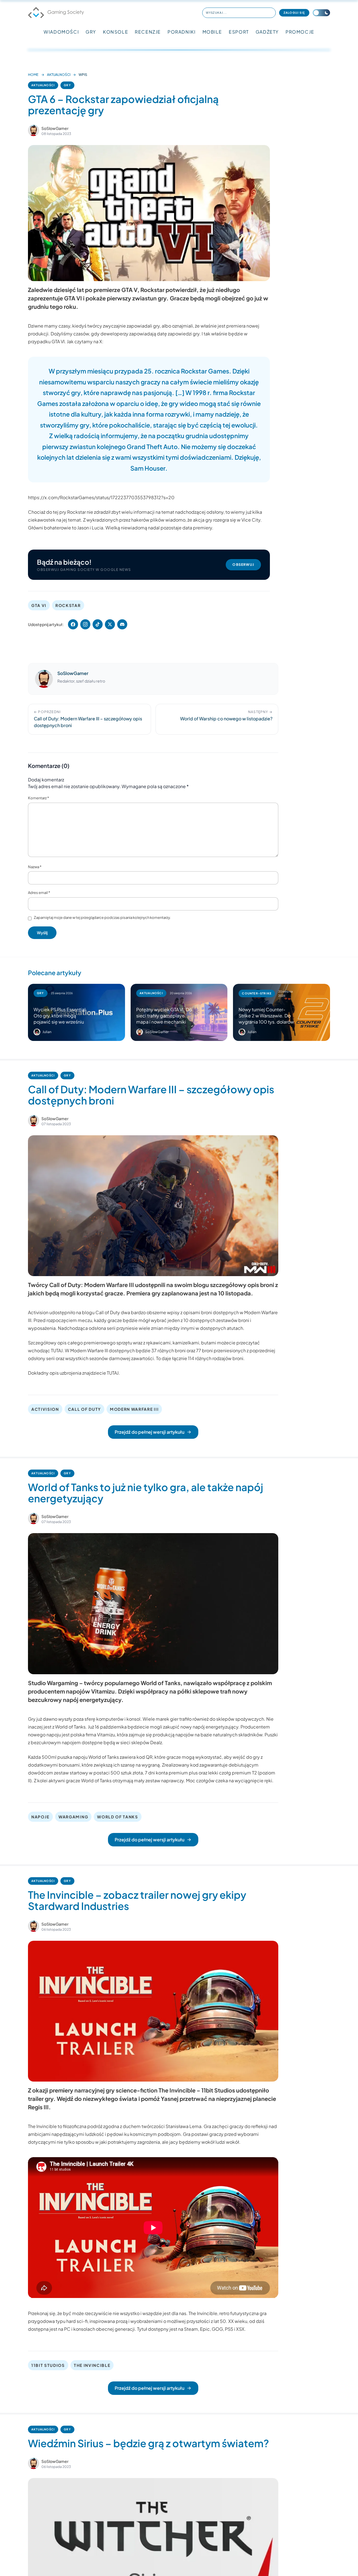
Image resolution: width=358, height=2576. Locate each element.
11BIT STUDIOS (48, 2365)
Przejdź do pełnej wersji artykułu (149, 1432)
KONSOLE (116, 32)
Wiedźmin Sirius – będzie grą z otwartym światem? (149, 2443)
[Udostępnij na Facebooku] (73, 624)
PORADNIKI (182, 32)
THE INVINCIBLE (92, 2365)
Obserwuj (243, 565)
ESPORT (239, 32)
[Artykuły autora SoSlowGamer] (44, 679)
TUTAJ (57, 1350)
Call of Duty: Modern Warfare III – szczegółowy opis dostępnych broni (151, 1095)
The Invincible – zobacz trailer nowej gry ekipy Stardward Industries (137, 1900)
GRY (91, 32)
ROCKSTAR (68, 605)
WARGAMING (73, 1817)
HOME (33, 75)
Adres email (39, 893)
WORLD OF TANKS (118, 1817)
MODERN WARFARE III (134, 1409)
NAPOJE (40, 1817)
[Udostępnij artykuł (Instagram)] (85, 624)
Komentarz (38, 798)
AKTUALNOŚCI (59, 75)
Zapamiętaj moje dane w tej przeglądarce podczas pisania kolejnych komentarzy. (102, 917)
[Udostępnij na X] (110, 624)
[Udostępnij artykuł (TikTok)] (98, 624)
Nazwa (35, 867)
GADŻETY (267, 32)
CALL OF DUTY (84, 1409)
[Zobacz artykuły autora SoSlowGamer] (34, 130)
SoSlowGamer (55, 128)
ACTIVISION (45, 1409)
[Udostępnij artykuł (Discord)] (122, 624)
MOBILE (212, 32)
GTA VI (39, 605)
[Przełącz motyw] (321, 13)
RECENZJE (148, 32)
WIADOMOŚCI (61, 32)
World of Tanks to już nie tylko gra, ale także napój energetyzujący (146, 1493)
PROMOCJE (300, 32)
